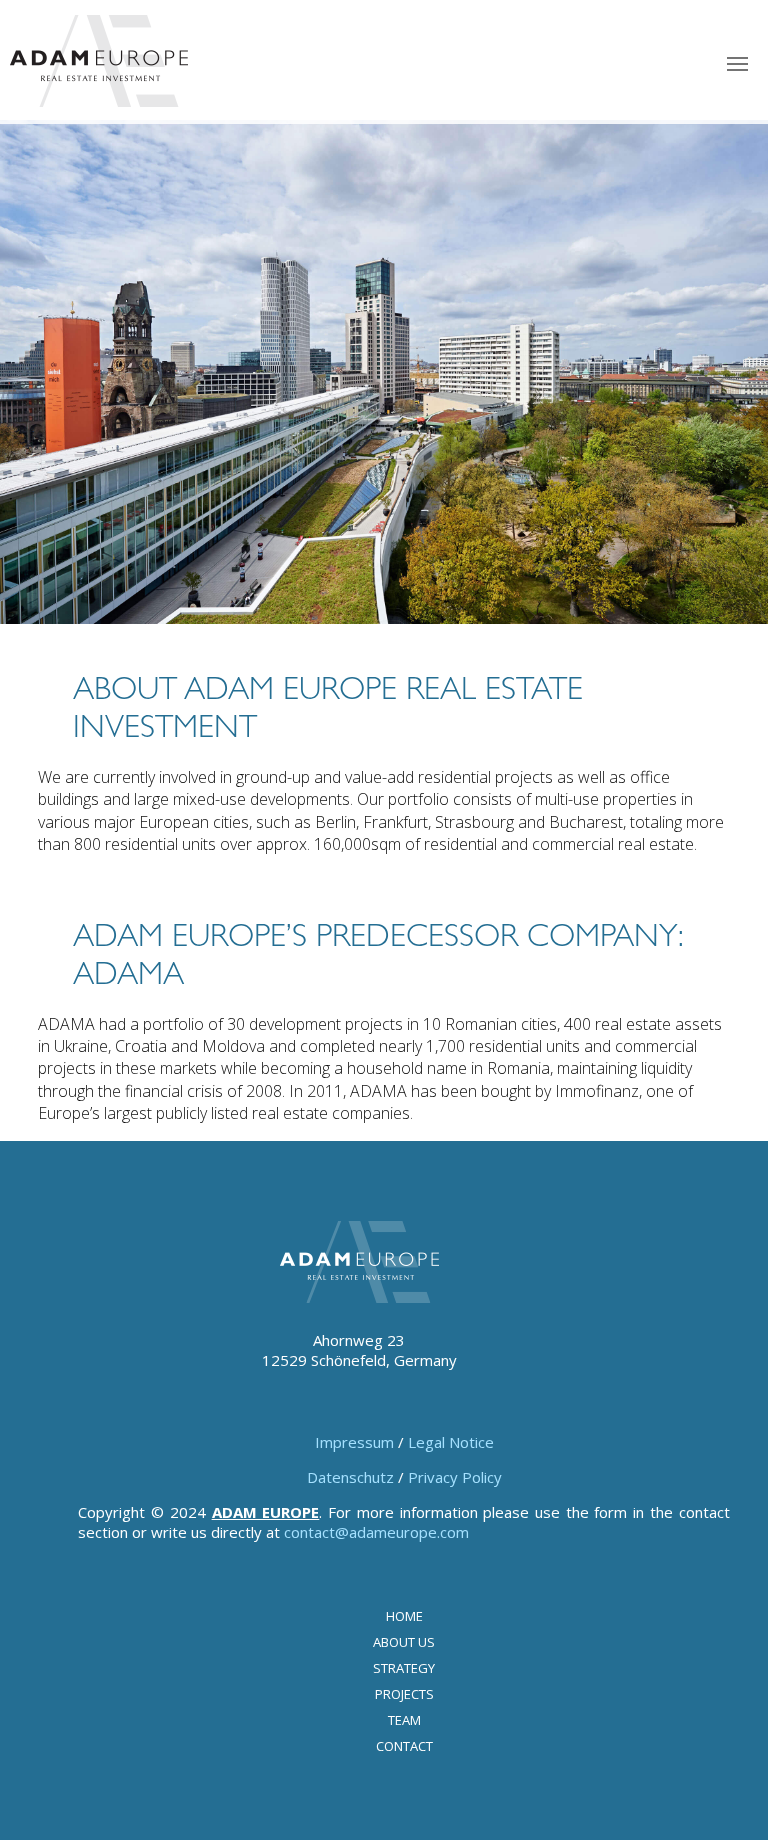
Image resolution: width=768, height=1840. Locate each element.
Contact (404, 1746)
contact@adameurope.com (376, 1532)
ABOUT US (404, 1642)
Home (404, 1616)
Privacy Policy (455, 1477)
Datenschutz (350, 1477)
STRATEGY (404, 1668)
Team (404, 1720)
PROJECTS (404, 1694)
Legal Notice (451, 1442)
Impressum (354, 1442)
